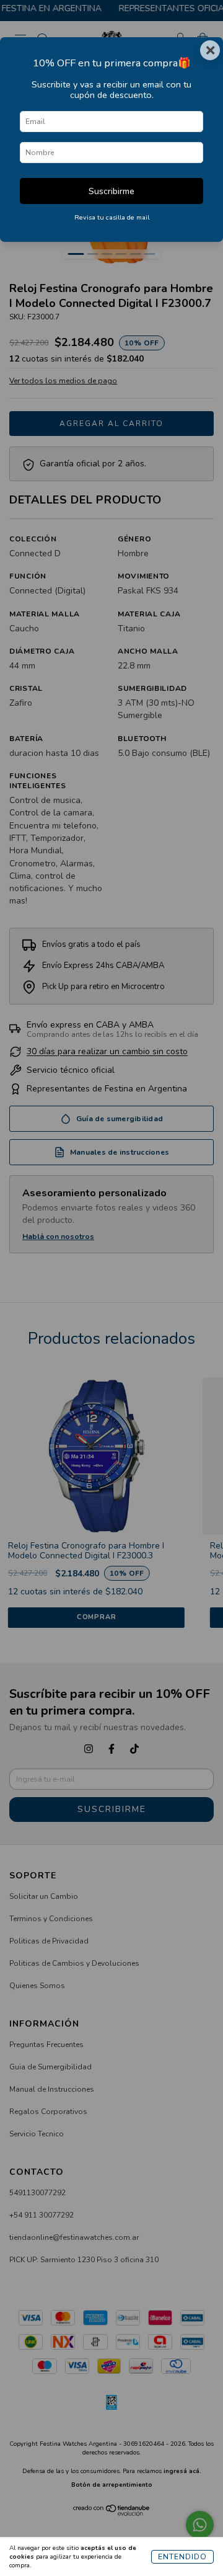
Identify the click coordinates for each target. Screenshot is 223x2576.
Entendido (182, 2557)
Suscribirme (111, 191)
